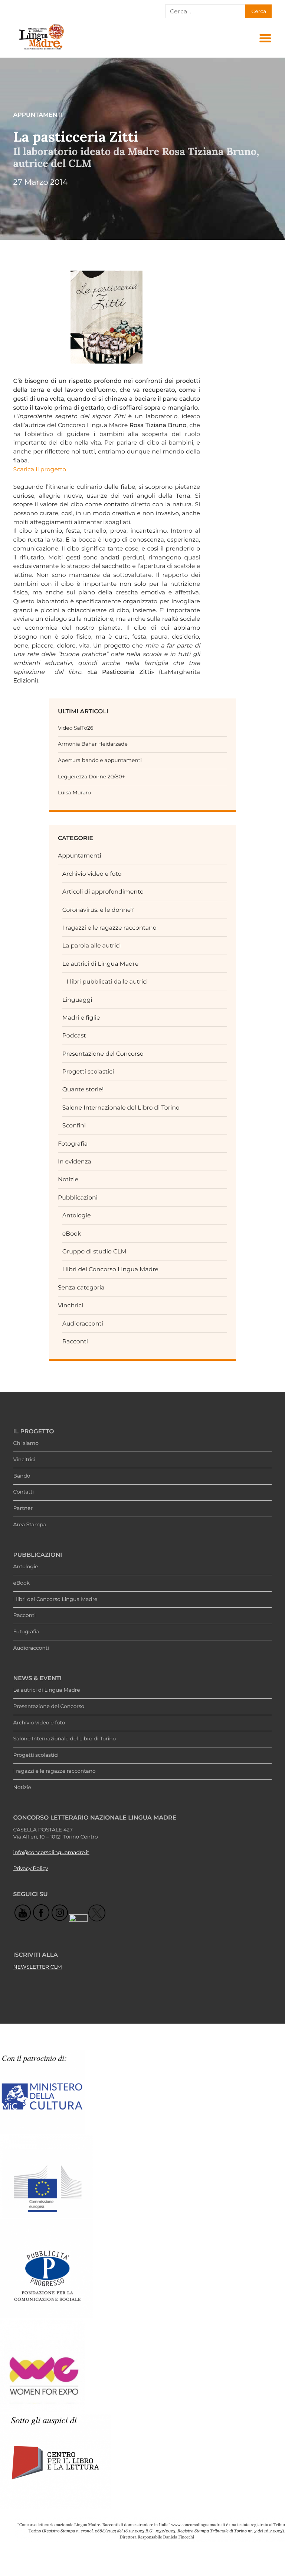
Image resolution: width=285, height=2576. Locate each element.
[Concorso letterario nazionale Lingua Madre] (41, 50)
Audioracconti (83, 1323)
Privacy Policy (31, 1869)
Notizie (68, 1179)
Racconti (75, 1341)
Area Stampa (30, 1525)
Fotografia (73, 1144)
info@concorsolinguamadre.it (51, 1853)
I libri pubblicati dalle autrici (107, 982)
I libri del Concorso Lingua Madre (110, 1269)
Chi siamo (26, 1443)
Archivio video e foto (92, 874)
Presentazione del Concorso (103, 1054)
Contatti (24, 1492)
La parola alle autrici (92, 945)
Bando (22, 1476)
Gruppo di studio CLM (94, 1251)
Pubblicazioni (78, 1197)
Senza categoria (81, 1287)
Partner (23, 1508)
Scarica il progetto (40, 469)
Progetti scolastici (88, 1071)
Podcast (74, 1035)
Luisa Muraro (74, 793)
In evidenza (75, 1161)
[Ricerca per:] (205, 12)
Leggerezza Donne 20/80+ (91, 777)
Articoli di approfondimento (103, 892)
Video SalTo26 (76, 728)
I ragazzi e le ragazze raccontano (109, 928)
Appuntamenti (80, 856)
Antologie (77, 1215)
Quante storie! (83, 1089)
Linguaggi (77, 1000)
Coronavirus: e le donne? (98, 910)
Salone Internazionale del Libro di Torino (121, 1108)
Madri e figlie (81, 1018)
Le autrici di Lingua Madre (101, 964)
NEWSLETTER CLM (38, 1967)
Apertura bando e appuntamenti (100, 761)
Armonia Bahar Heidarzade (93, 744)
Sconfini (74, 1125)
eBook (72, 1234)
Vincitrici (71, 1305)
